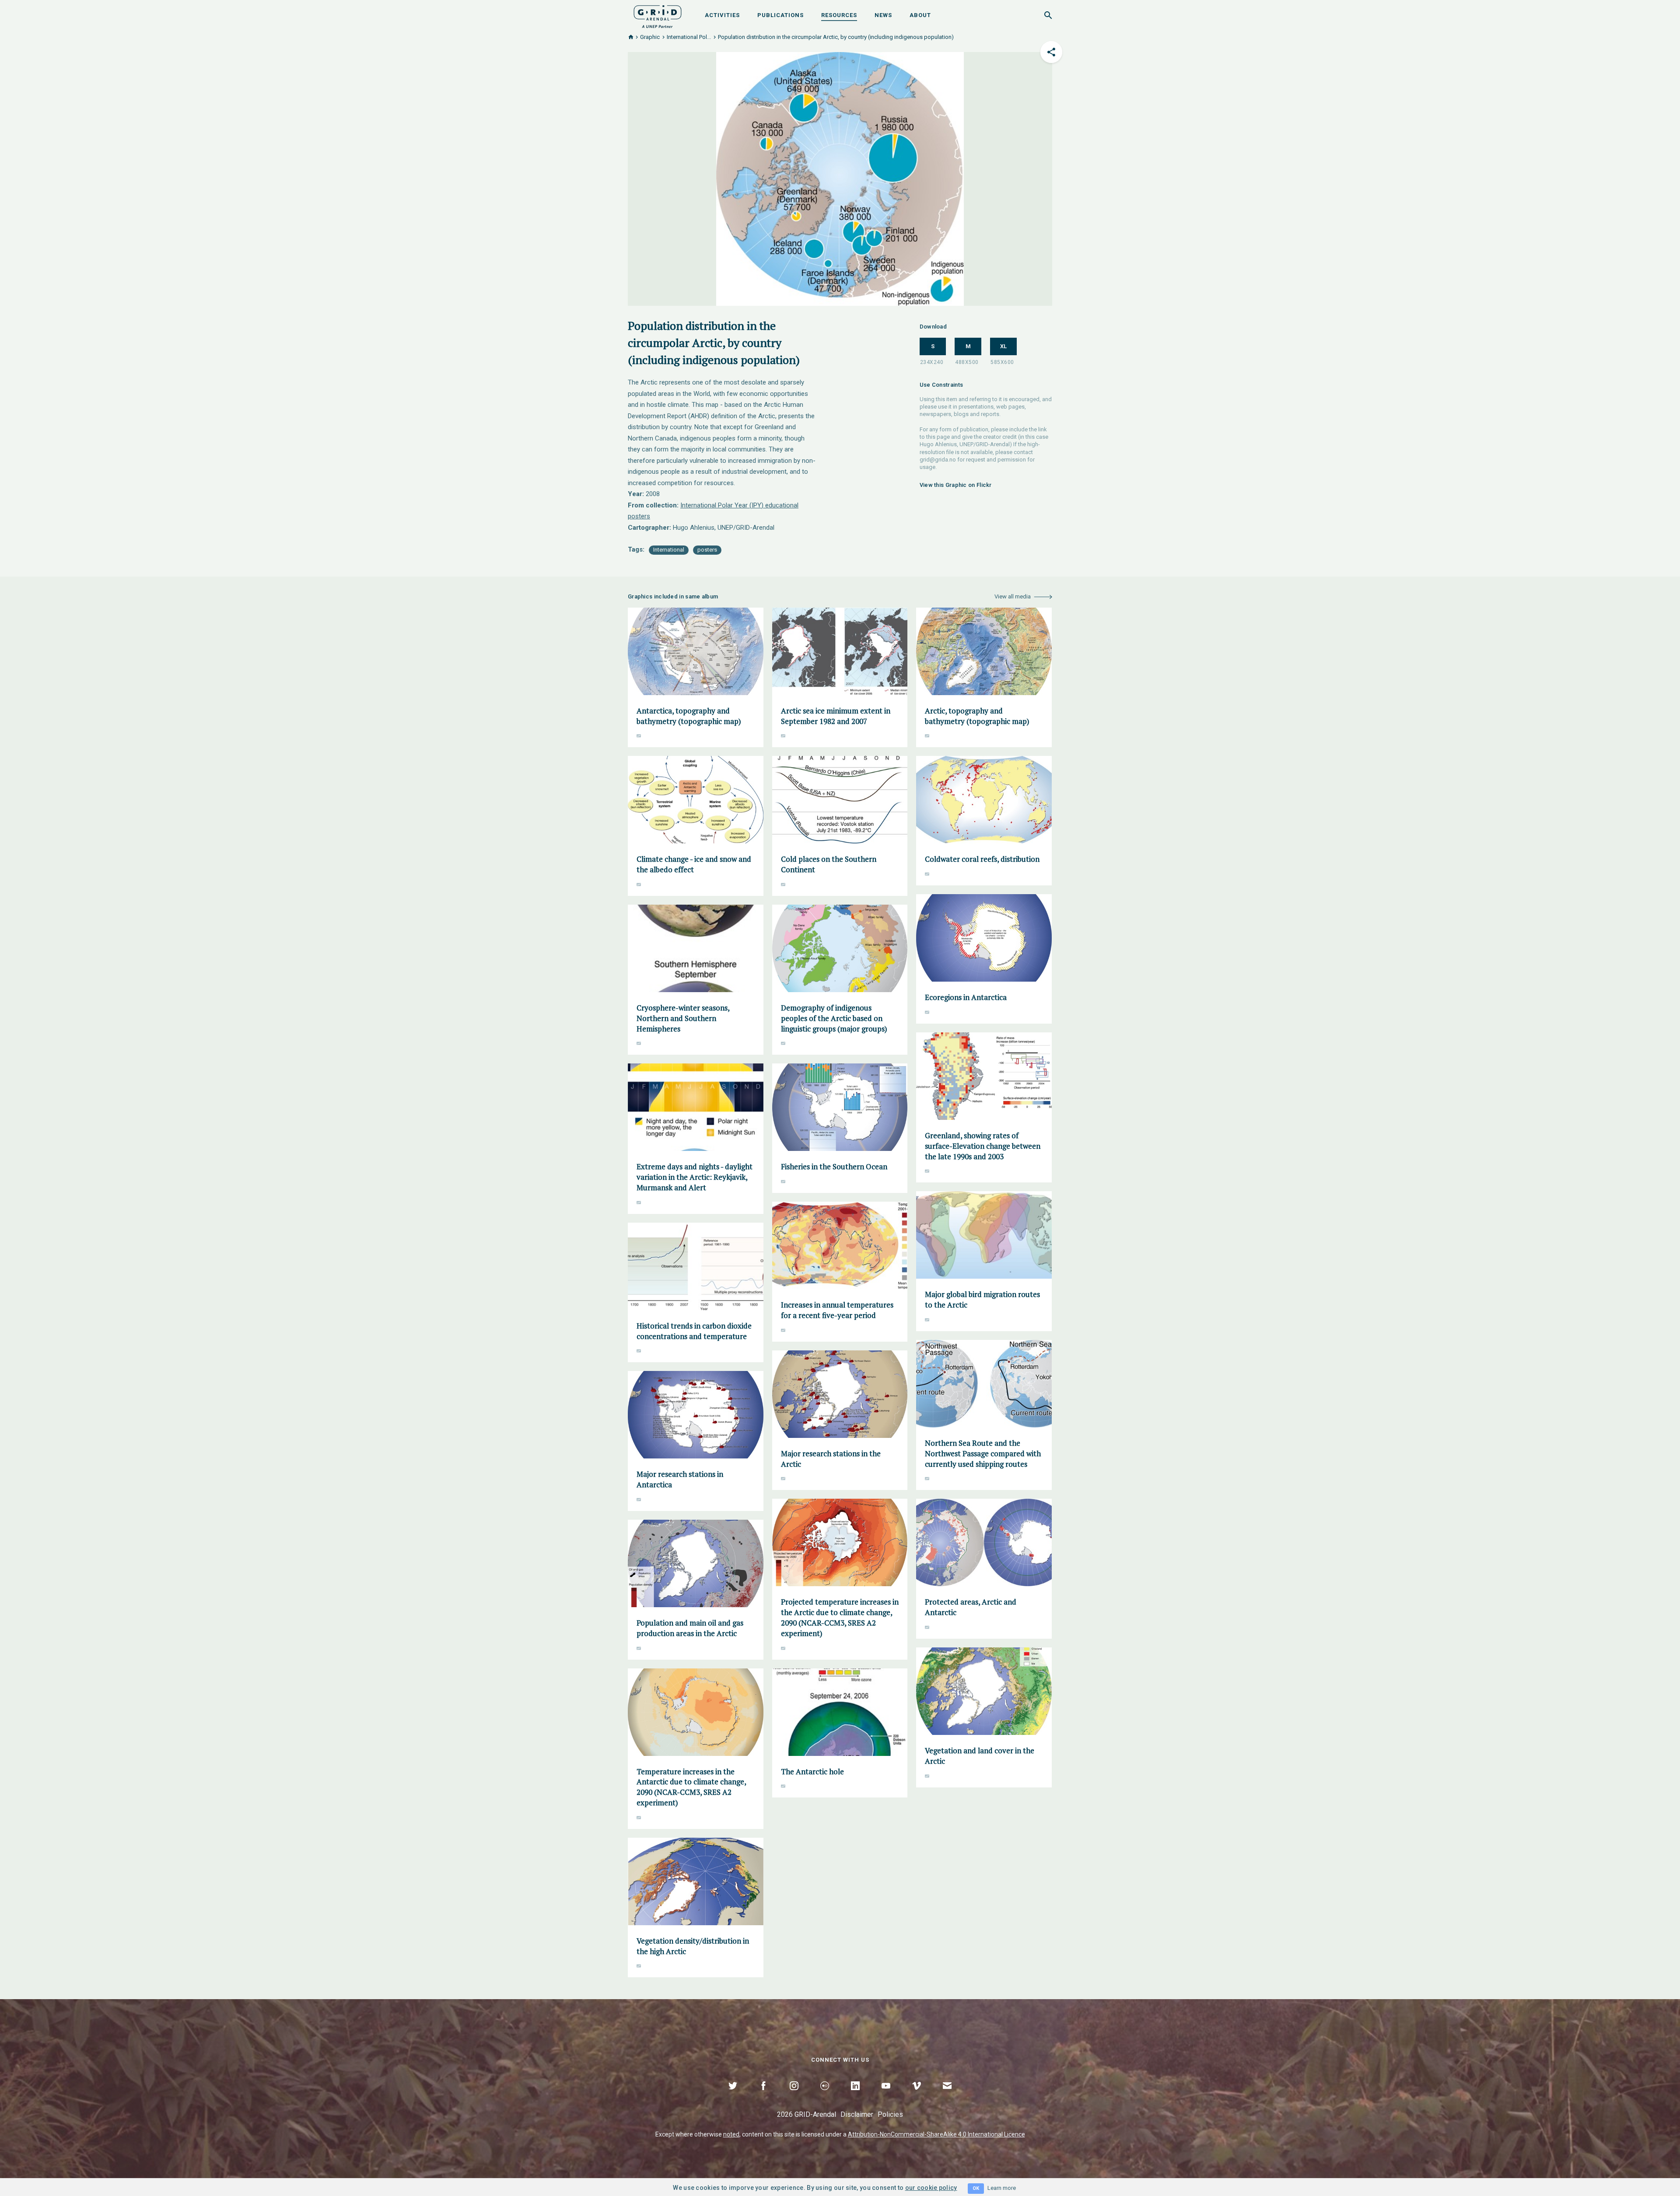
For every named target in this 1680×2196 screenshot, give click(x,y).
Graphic (650, 37)
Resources (839, 15)
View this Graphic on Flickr (956, 485)
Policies (890, 2114)
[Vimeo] (917, 2096)
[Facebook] (763, 2096)
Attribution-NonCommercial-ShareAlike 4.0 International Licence (936, 2134)
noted (731, 2134)
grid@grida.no (938, 460)
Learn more (1002, 2188)
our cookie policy (931, 2188)
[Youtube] (886, 2096)
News (883, 15)
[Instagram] (794, 2096)
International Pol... (689, 37)
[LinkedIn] (855, 2096)
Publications (780, 15)
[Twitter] (733, 2096)
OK (976, 2188)
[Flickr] (825, 2096)
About (920, 15)
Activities (722, 15)
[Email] (947, 2096)
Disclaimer (857, 2114)
